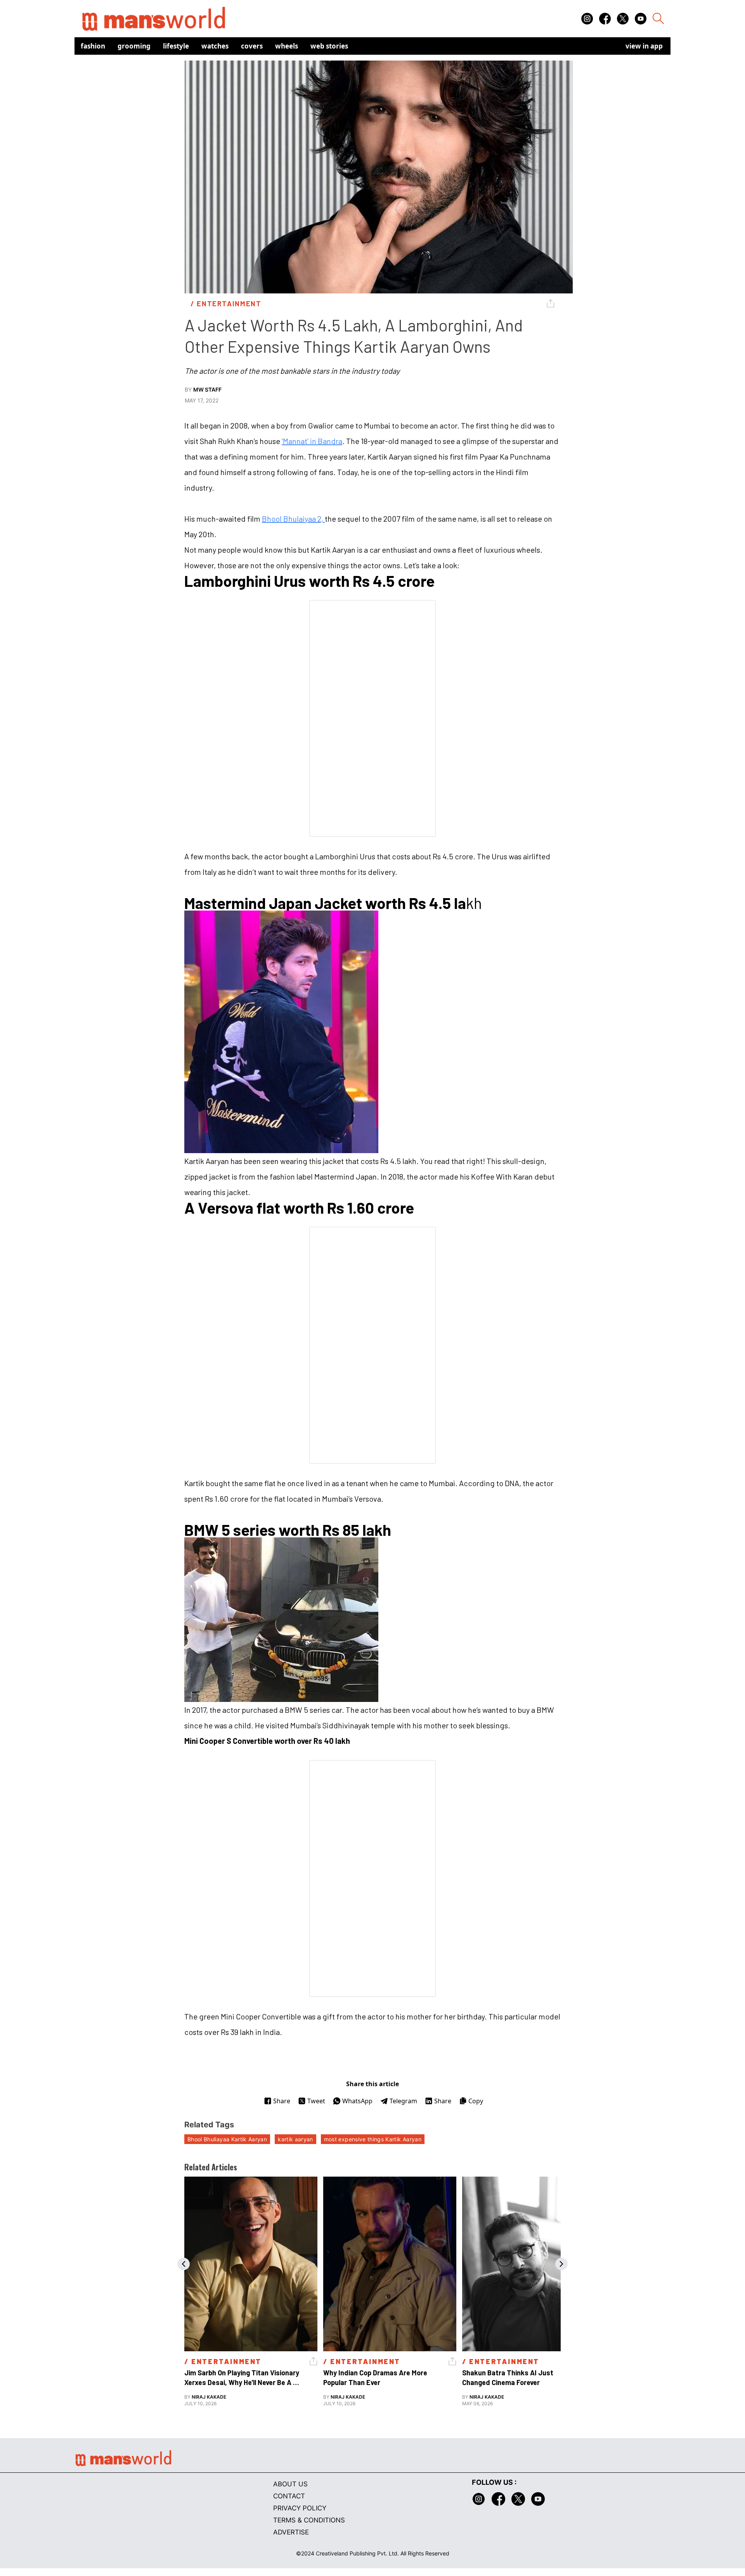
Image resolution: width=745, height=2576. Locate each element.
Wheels (287, 46)
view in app (644, 46)
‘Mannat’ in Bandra (312, 441)
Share (282, 2101)
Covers (252, 46)
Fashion (93, 46)
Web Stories (329, 46)
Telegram (403, 2101)
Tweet (316, 2101)
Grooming (134, 46)
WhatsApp (357, 2101)
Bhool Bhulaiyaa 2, (293, 519)
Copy (476, 2101)
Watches (215, 46)
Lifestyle (176, 46)
